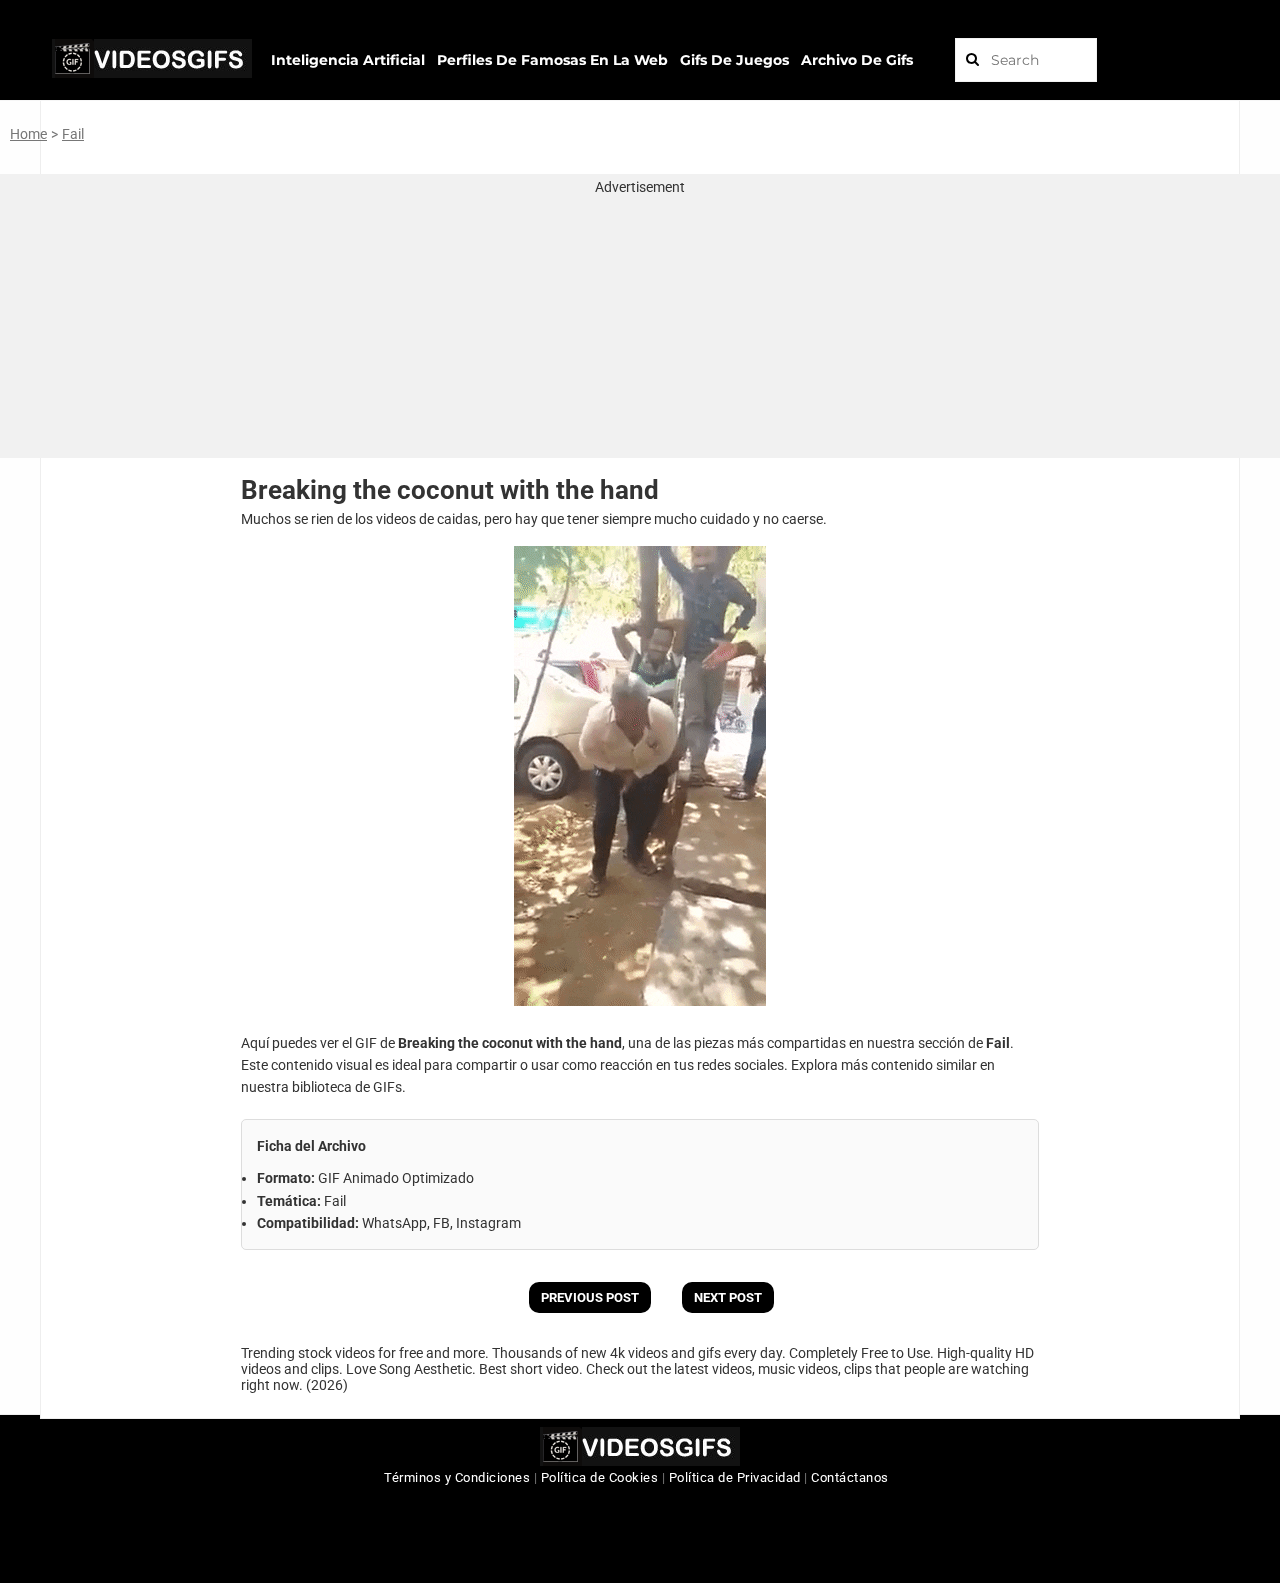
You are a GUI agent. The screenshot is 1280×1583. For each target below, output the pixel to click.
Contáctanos (850, 1477)
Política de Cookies (600, 1477)
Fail (73, 134)
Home (28, 134)
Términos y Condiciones (457, 1477)
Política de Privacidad (735, 1477)
